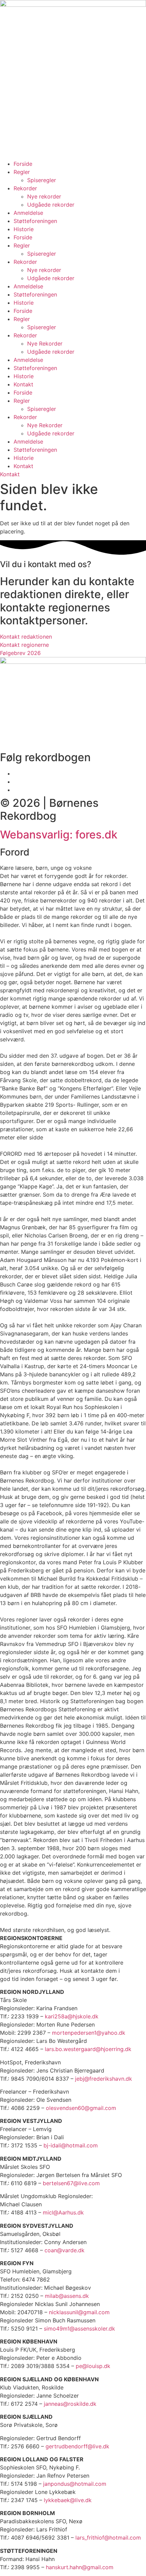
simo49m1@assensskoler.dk (79, 2329)
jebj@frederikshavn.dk (104, 2079)
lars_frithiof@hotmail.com (108, 2538)
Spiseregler (42, 180)
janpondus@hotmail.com (75, 2484)
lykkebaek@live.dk (68, 2500)
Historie (24, 229)
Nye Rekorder (45, 343)
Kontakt (23, 384)
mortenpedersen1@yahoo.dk (89, 2033)
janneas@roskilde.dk (70, 2404)
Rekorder (25, 188)
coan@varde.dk (65, 2250)
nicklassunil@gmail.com (79, 2312)
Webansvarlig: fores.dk (59, 835)
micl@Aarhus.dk (63, 2212)
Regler (22, 172)
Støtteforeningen (35, 221)
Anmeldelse (28, 213)
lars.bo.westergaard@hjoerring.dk (88, 2049)
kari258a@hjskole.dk (72, 2016)
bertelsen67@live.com (71, 2183)
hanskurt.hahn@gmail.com (80, 2567)
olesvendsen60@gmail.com (81, 2108)
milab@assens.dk (67, 2296)
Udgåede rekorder (51, 205)
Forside (23, 164)
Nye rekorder (44, 196)
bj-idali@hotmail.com (71, 2145)
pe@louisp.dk (93, 2366)
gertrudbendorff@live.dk (77, 2446)
